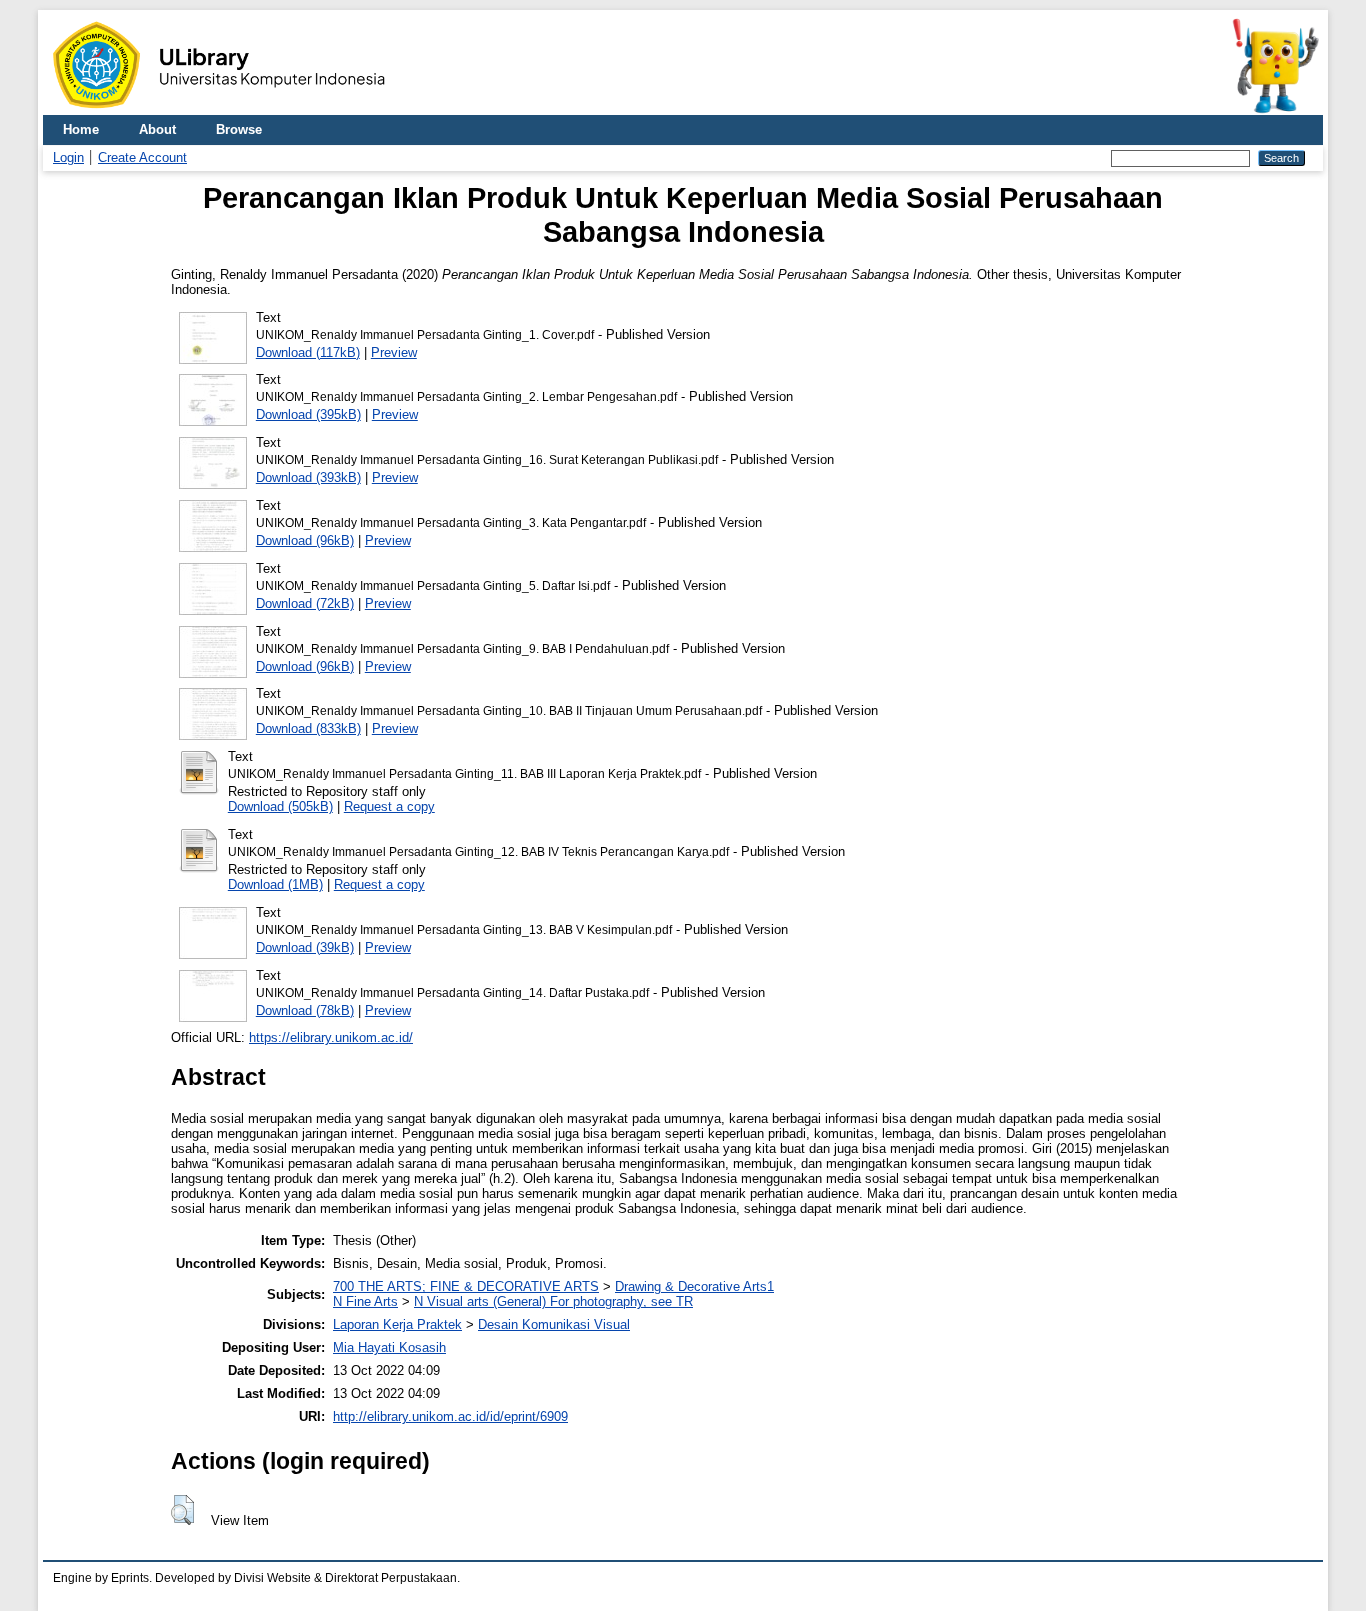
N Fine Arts (365, 1301)
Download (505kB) (280, 806)
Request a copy (389, 806)
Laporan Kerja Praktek (397, 1324)
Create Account (142, 157)
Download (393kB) (308, 477)
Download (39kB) (305, 947)
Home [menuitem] (81, 129)
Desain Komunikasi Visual (554, 1324)
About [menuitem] (157, 129)
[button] (182, 1510)
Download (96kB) (305, 540)
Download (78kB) (305, 1010)
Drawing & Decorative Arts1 (694, 1286)
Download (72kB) (305, 603)
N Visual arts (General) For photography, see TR (553, 1301)
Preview (394, 352)
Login (68, 157)
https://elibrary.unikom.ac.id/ (331, 1037)
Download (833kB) (308, 728)
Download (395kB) (308, 414)
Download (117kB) (308, 352)
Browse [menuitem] (239, 129)
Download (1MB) (275, 884)
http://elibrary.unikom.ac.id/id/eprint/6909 (450, 1416)
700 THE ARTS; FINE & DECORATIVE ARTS (466, 1286)
